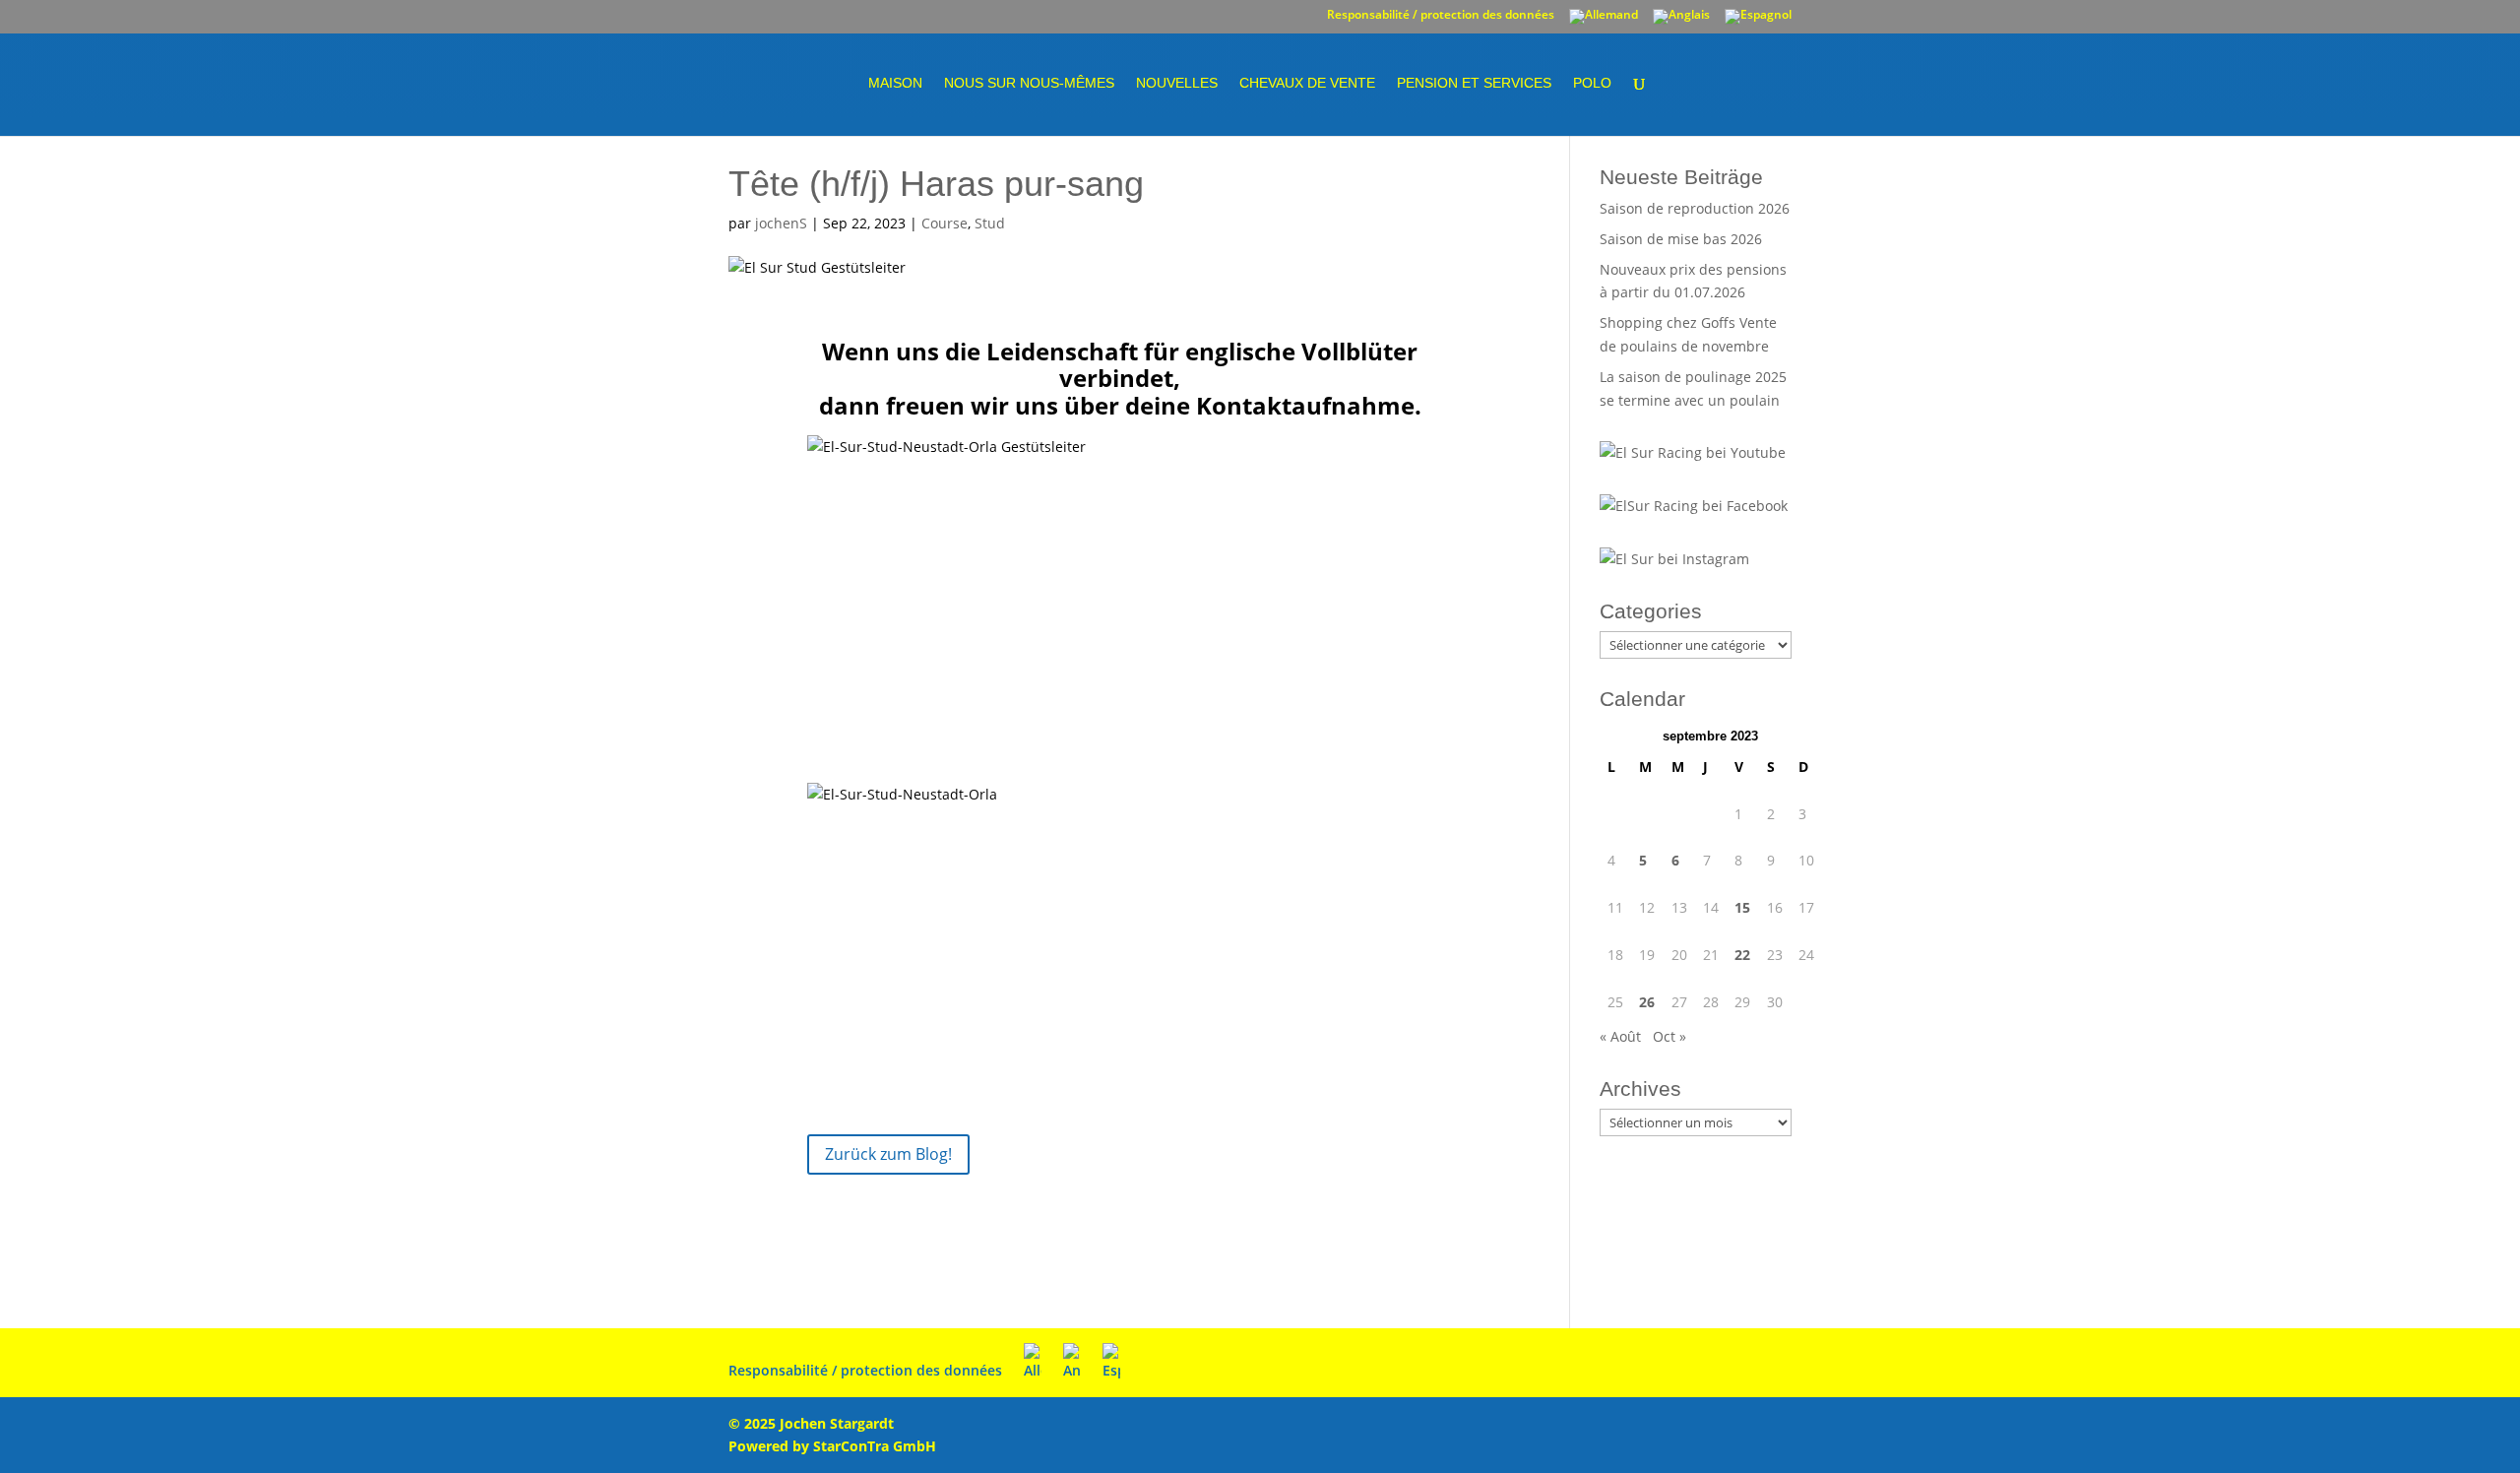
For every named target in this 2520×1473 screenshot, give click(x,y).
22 (1742, 955)
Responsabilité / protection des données (1441, 16)
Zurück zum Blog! (888, 1154)
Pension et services (1474, 83)
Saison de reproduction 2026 (1695, 208)
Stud (990, 223)
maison (895, 83)
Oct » (1669, 1036)
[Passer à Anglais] (1681, 21)
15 (1742, 907)
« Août (1620, 1036)
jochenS (781, 223)
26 (1647, 1002)
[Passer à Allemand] (1604, 21)
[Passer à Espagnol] (1758, 21)
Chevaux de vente (1307, 83)
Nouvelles (1177, 83)
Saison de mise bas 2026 (1681, 239)
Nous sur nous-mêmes (1029, 83)
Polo (1592, 83)
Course (945, 223)
